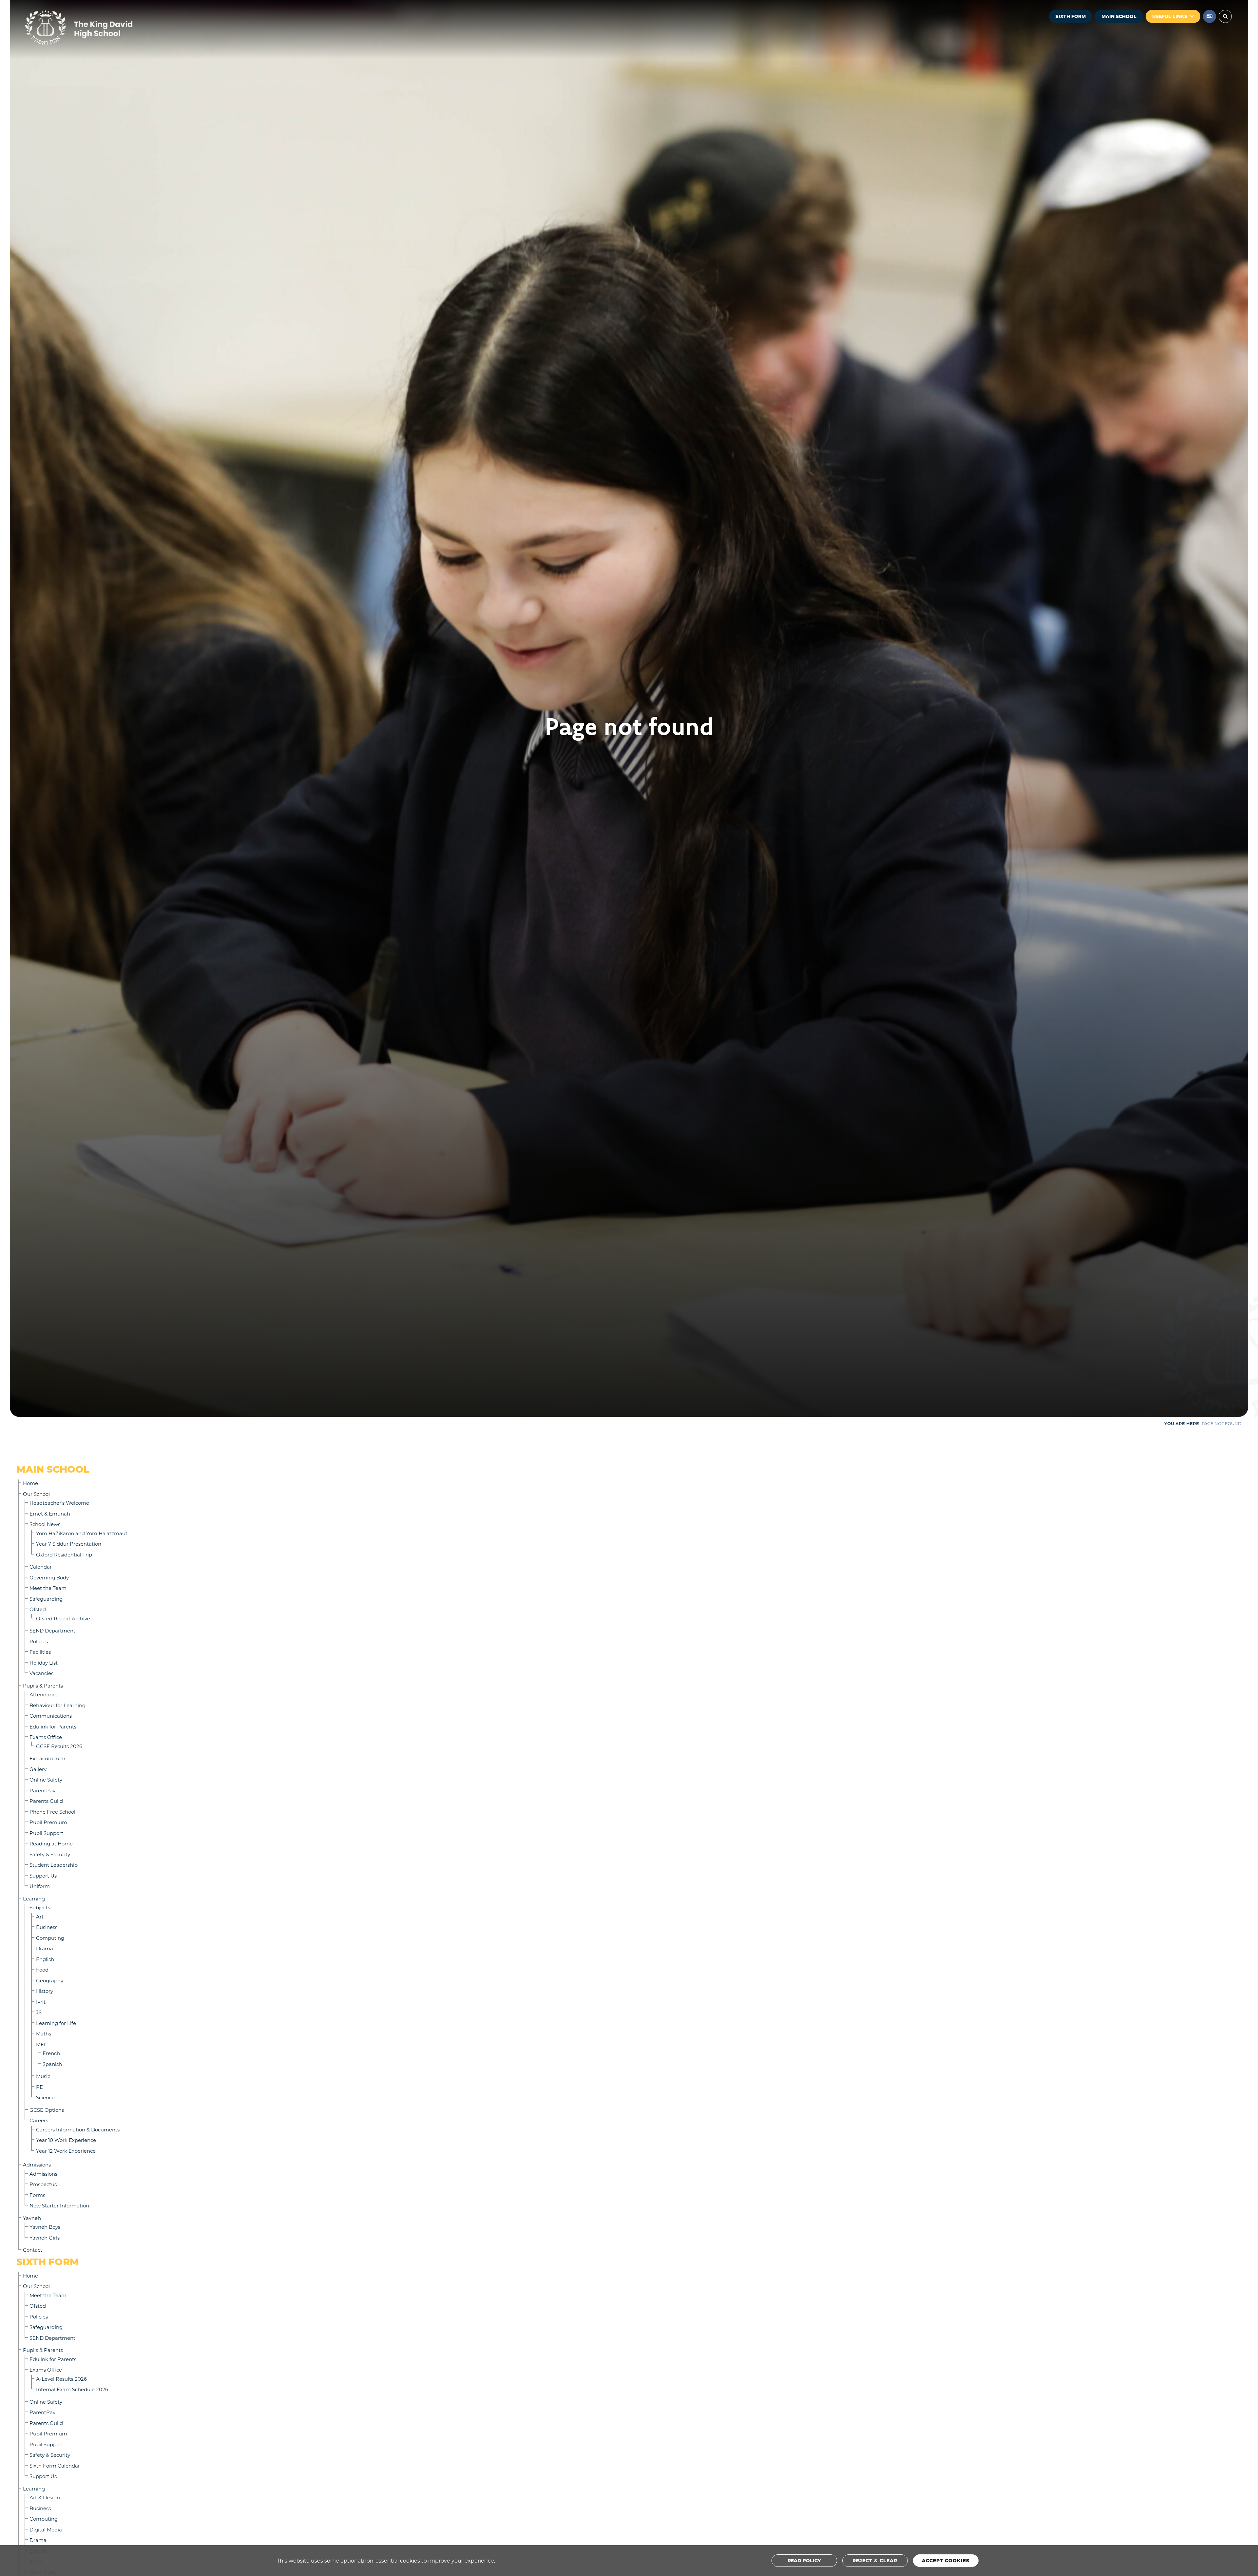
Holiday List (44, 1663)
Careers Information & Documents (78, 2129)
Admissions (37, 2165)
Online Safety (46, 1780)
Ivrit (41, 2002)
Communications (51, 1716)
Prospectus (43, 2184)
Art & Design (45, 2497)
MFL (41, 2044)
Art (40, 1917)
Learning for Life (56, 2023)
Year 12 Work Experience (66, 2151)
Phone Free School (52, 1812)
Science (45, 2097)
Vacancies (41, 1673)
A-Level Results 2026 (61, 2379)
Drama (45, 1948)
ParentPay (42, 1790)
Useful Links (1170, 16)
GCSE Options (47, 2110)
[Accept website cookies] (946, 2561)
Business (47, 1927)
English (45, 1959)
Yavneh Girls (45, 2238)
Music (43, 2076)
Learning (34, 1899)
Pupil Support (46, 1833)
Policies (39, 1641)
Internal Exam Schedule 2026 (72, 2389)
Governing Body (49, 1577)
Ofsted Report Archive (63, 1618)
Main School (1119, 16)
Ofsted (38, 1609)
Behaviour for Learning (57, 1705)
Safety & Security (50, 1854)
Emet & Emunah (50, 1514)
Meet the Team (48, 1588)
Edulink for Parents (53, 1727)
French (51, 2053)
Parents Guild (46, 1801)
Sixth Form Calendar (55, 2466)
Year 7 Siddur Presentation (69, 1544)
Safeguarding (46, 1599)
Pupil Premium (48, 1822)
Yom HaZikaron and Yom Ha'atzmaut (82, 1533)
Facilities (40, 1652)
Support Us (43, 1876)
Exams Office (46, 1737)
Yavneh (32, 2218)
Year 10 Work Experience (66, 2140)
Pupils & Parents (43, 1686)
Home (30, 1483)
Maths (44, 2033)
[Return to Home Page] (98, 28)
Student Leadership (54, 1865)
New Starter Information (59, 2205)
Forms (37, 2195)
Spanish (52, 2064)
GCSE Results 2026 (59, 1746)
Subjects (40, 1907)
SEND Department (52, 1631)
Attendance (44, 1694)
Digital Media (46, 2529)
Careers (39, 2120)
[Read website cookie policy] (804, 2561)
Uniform (40, 1886)
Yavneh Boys (45, 2227)
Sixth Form (1071, 16)
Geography (50, 1980)
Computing (50, 1938)
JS (39, 2012)
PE (39, 2087)
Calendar (41, 1567)
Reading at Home (51, 1843)
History (45, 1991)
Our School (36, 1494)
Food (42, 1970)
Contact (33, 2250)
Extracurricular (48, 1758)
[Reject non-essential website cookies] (875, 2561)
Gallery (38, 1769)
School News (45, 1524)
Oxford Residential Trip (64, 1555)
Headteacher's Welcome (59, 1503)
